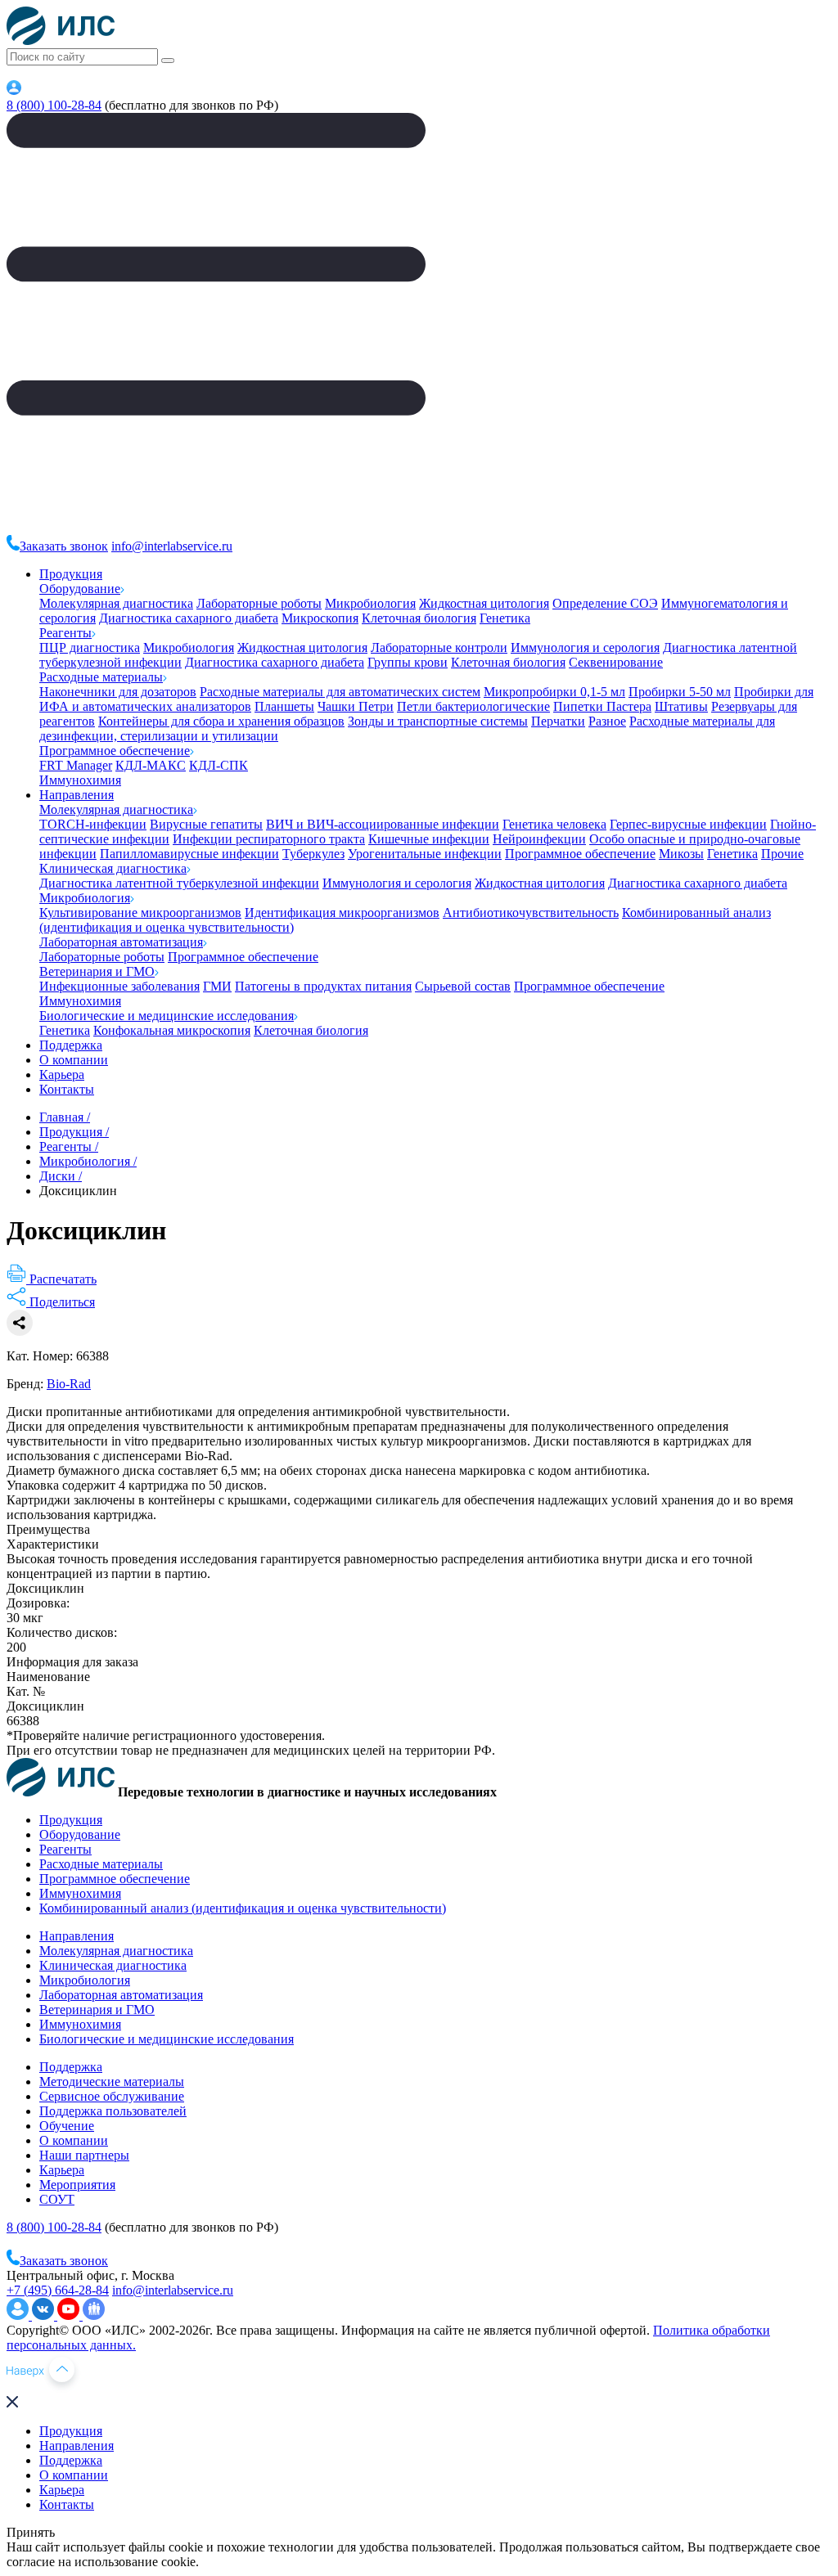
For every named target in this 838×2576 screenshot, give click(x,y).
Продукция (71, 574)
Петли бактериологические (473, 706)
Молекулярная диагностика (116, 603)
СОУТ (57, 2199)
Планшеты (284, 706)
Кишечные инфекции (429, 839)
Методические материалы (112, 2081)
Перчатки (558, 721)
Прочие (782, 854)
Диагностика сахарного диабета (189, 618)
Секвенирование (616, 662)
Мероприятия (77, 2185)
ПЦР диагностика (90, 647)
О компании (74, 1060)
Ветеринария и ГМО (97, 971)
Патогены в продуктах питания (323, 986)
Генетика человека (554, 824)
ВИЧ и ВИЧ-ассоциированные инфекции (383, 824)
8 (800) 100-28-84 (54, 105)
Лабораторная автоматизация (121, 942)
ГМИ (217, 986)
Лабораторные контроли (439, 647)
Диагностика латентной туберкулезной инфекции (179, 883)
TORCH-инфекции (93, 824)
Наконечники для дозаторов (118, 692)
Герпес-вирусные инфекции (688, 824)
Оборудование (80, 589)
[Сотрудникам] (14, 90)
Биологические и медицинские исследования (167, 1016)
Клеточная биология (419, 618)
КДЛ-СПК (219, 765)
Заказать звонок (64, 546)
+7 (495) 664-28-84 (58, 2290)
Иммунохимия (80, 780)
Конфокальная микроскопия (172, 1030)
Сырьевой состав (463, 986)
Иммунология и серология (585, 647)
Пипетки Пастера (602, 706)
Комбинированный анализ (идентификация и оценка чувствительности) (243, 1908)
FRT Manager (76, 765)
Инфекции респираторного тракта (269, 839)
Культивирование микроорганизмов (140, 913)
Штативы (681, 706)
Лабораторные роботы (259, 603)
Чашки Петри (356, 706)
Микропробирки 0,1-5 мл (554, 692)
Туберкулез (313, 854)
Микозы (681, 854)
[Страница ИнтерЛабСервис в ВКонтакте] (45, 2315)
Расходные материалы (101, 677)
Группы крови (408, 662)
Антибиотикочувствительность (531, 913)
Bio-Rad (69, 1384)
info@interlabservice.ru (172, 546)
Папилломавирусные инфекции (189, 854)
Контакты (67, 1089)
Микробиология (370, 603)
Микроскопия (320, 618)
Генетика (505, 618)
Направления (77, 795)
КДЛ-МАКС (151, 765)
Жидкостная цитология (484, 603)
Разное (607, 721)
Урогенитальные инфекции (425, 854)
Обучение (67, 2126)
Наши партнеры (84, 2155)
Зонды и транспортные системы (438, 721)
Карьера (62, 1074)
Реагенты (65, 633)
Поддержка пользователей (113, 2111)
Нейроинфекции (539, 839)
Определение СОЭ (605, 603)
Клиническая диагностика (113, 868)
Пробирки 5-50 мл (680, 692)
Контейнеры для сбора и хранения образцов (221, 721)
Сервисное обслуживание (112, 2096)
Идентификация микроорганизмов (342, 913)
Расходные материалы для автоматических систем (340, 692)
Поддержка (71, 1045)
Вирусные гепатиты (206, 824)
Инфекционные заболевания (119, 986)
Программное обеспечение (115, 751)
